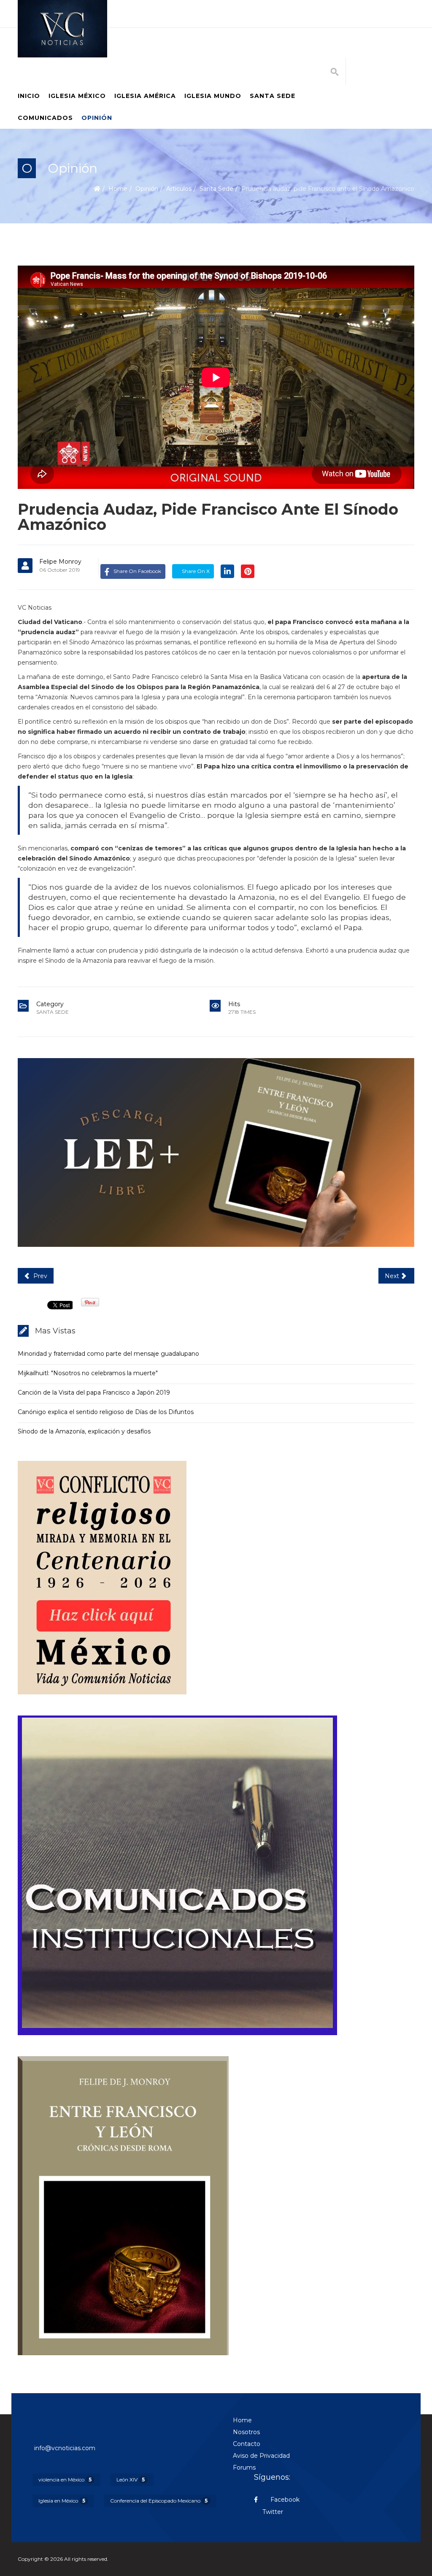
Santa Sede (273, 96)
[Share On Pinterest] (248, 571)
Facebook (284, 2500)
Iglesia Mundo (213, 96)
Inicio (29, 96)
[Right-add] (216, 1578)
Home (118, 189)
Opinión (97, 118)
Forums (244, 2467)
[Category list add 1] (216, 1152)
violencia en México (65, 2480)
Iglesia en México (62, 2501)
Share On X (195, 571)
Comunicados (45, 118)
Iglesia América (145, 96)
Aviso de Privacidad (261, 2456)
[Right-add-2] (216, 1875)
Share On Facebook (137, 571)
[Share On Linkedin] (227, 571)
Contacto (247, 2444)
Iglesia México (77, 96)
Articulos (179, 189)
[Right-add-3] (216, 2206)
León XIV (131, 2480)
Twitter (273, 2512)
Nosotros (246, 2432)
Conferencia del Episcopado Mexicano (159, 2501)
